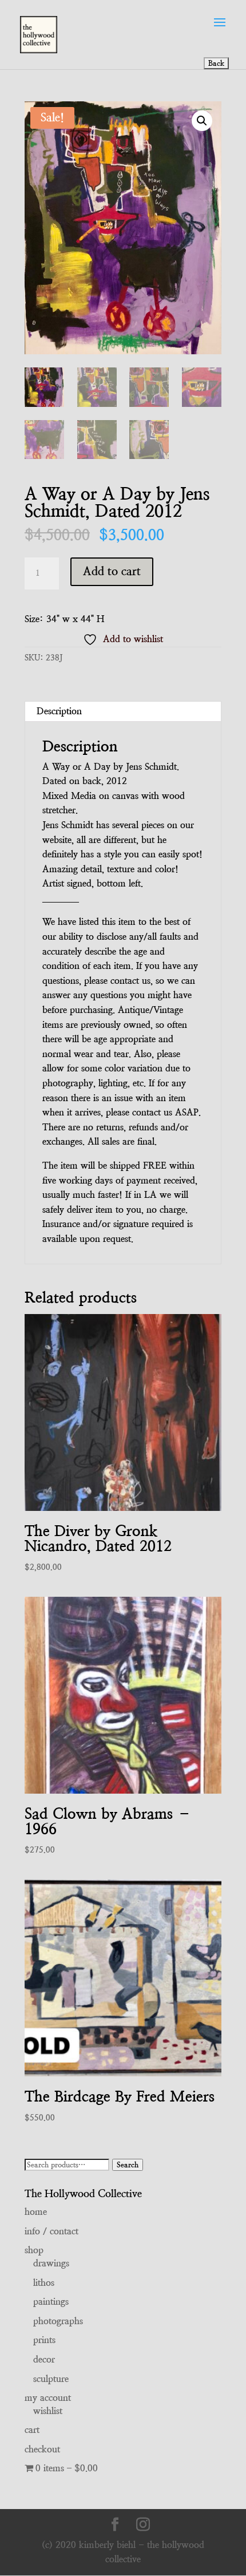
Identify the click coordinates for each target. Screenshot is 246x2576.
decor (44, 2359)
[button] (202, 121)
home (36, 2212)
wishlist (48, 2411)
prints (44, 2340)
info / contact (51, 2231)
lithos (44, 2283)
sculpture (51, 2379)
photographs (58, 2321)
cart (32, 2430)
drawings (51, 2263)
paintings (51, 2302)
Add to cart (112, 571)
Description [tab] (59, 711)
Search (128, 2165)
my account (48, 2398)
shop (34, 2250)
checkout (42, 2449)
